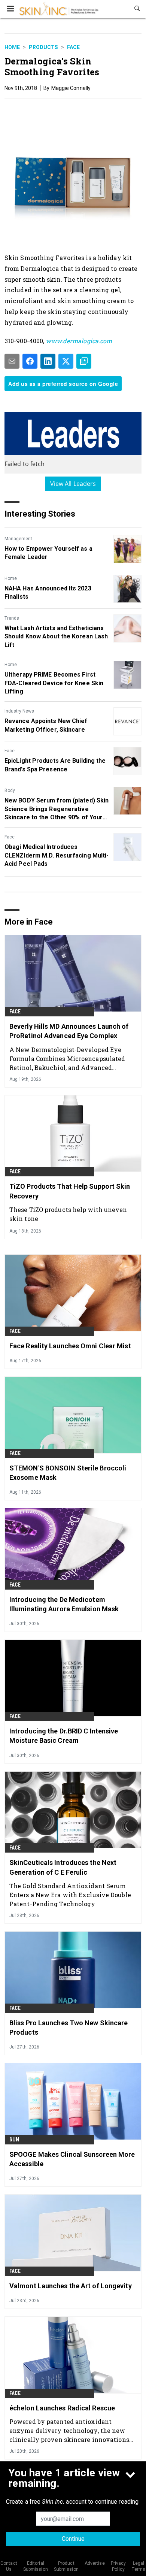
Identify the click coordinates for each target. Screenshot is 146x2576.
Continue (73, 2539)
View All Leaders (73, 484)
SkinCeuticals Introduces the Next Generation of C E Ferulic (63, 1867)
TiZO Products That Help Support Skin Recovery (70, 1191)
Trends (12, 618)
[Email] (12, 361)
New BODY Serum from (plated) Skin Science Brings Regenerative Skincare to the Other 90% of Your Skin (57, 809)
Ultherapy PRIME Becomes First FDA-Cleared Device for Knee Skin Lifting (54, 683)
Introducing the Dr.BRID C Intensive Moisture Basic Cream (64, 1736)
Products (43, 47)
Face (73, 47)
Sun (14, 2140)
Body (10, 790)
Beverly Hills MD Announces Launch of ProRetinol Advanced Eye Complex (69, 1031)
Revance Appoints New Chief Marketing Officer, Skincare (46, 725)
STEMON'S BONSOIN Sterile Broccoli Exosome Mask (68, 1473)
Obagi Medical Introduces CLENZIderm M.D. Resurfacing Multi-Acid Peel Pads (57, 855)
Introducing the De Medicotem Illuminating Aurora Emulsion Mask (64, 1604)
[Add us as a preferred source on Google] (84, 361)
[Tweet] (66, 361)
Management (18, 539)
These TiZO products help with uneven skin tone (68, 1214)
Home (12, 47)
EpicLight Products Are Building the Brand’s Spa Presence (55, 765)
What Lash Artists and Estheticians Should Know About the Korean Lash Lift (56, 637)
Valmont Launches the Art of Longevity (71, 2286)
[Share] (30, 361)
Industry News (19, 711)
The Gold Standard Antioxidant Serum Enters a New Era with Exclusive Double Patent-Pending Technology (70, 1895)
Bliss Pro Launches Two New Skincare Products (69, 2028)
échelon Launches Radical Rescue (62, 2408)
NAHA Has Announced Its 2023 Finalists (48, 592)
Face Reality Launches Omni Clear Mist (70, 1346)
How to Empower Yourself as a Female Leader (48, 553)
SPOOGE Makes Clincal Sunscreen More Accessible (72, 2159)
